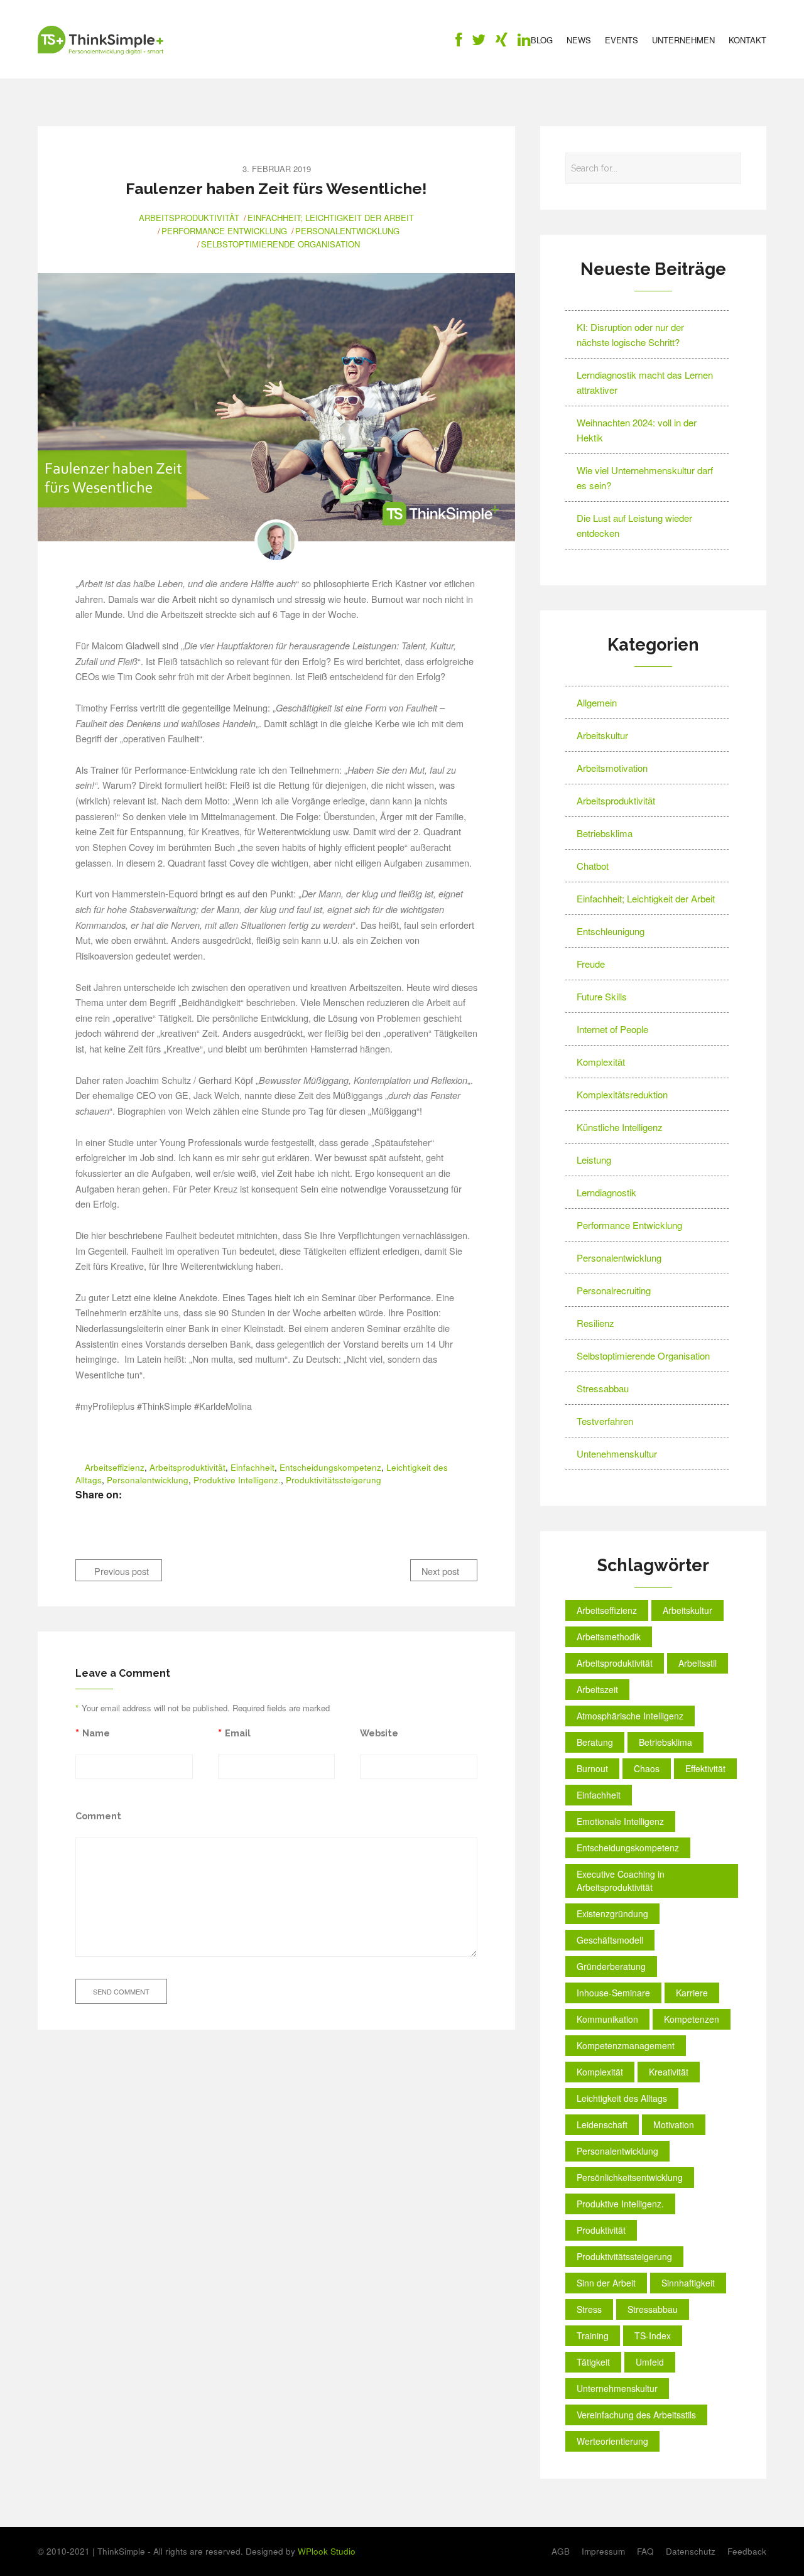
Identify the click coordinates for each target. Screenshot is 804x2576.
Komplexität (601, 1062)
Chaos (647, 1768)
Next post (442, 1571)
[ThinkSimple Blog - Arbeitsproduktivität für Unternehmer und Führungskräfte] (100, 40)
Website (379, 1733)
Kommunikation (607, 2019)
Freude (591, 964)
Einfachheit (253, 1467)
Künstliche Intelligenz (620, 1127)
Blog (542, 40)
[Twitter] (479, 42)
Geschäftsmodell (610, 1940)
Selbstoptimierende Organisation (280, 244)
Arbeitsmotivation (612, 768)
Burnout (592, 1768)
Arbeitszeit (597, 1689)
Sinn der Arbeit (606, 2283)
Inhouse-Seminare (613, 1993)
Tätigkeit (593, 2362)
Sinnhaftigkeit (688, 2283)
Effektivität (705, 1768)
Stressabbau (603, 1388)
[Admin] (276, 541)
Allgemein (597, 702)
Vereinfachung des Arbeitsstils (636, 2415)
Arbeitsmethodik (609, 1637)
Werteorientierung (612, 2441)
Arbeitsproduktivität (189, 218)
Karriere (692, 1993)
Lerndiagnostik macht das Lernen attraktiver (645, 382)
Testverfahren (605, 1421)
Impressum (603, 2551)
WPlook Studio (327, 2551)
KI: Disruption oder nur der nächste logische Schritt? (630, 334)
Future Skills (602, 996)
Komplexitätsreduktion (622, 1094)
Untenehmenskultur (617, 1453)
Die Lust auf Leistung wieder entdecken (634, 525)
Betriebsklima (605, 833)
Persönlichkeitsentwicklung (630, 2177)
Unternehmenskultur (617, 2388)
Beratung (595, 1742)
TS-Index (653, 2335)
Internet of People (612, 1029)
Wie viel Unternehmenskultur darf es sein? (645, 478)
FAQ (645, 2551)
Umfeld (650, 2362)
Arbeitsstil (698, 1663)
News (579, 40)
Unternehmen (683, 40)
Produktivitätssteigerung (334, 1480)
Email (238, 1733)
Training (593, 2335)
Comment (98, 1816)
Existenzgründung (612, 1913)
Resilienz (595, 1323)
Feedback (747, 2551)
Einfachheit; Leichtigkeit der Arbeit (331, 218)
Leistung (594, 1160)
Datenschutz (691, 2551)
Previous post (120, 1571)
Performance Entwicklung (224, 231)
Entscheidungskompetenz (330, 1467)
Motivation (674, 2124)
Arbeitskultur (602, 735)
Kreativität (669, 2072)
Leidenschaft (602, 2124)
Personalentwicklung (347, 231)
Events (622, 40)
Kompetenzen (692, 2019)
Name (96, 1733)
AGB (561, 2551)
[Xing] (502, 42)
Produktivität (601, 2230)
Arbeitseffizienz (115, 1467)
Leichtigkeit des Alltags (622, 2098)
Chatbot (593, 866)
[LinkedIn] (524, 42)
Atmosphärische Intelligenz (630, 1716)
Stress (589, 2309)
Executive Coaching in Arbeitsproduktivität (621, 1881)
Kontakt (747, 40)
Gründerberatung (611, 1966)
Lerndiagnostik (606, 1192)
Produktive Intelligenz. (237, 1480)
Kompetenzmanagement (626, 2045)
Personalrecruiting (614, 1290)
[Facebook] (459, 42)
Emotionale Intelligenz (620, 1821)
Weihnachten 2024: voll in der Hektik (637, 430)
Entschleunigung (611, 931)
